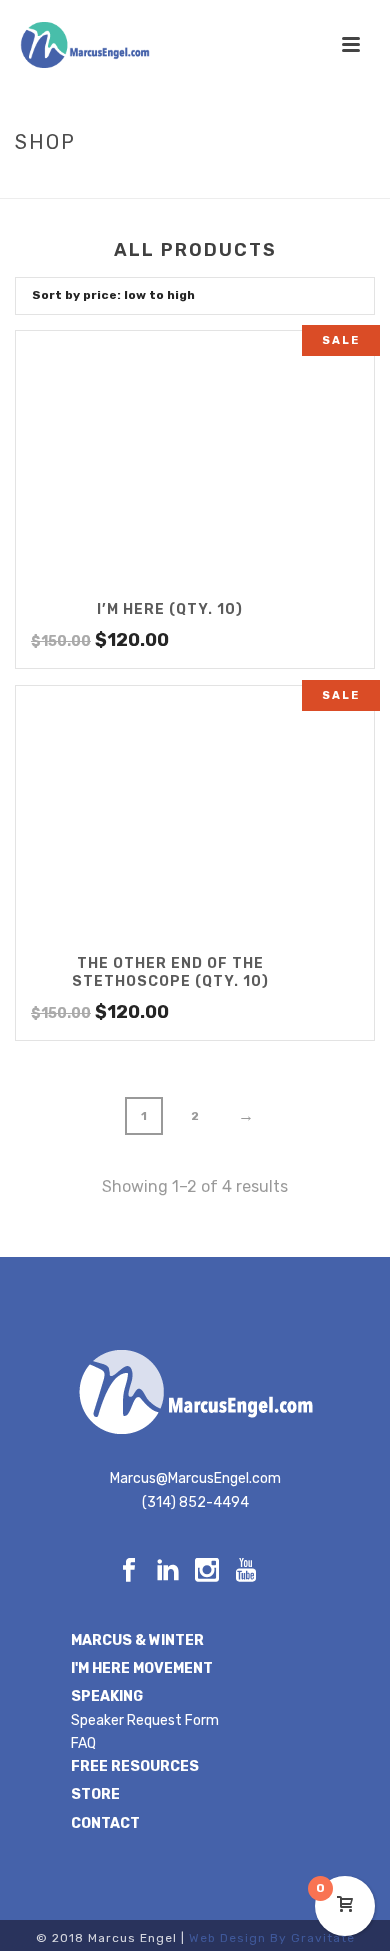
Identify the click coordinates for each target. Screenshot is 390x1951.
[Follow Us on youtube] (246, 1571)
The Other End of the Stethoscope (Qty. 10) (170, 972)
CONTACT (105, 1823)
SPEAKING (107, 1696)
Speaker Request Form (145, 1720)
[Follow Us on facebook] (129, 1571)
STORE (95, 1794)
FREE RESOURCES (135, 1766)
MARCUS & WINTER (137, 1640)
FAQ (83, 1743)
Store (197, 184)
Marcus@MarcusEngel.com (195, 1478)
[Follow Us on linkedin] (168, 1571)
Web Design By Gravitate (272, 1938)
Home (146, 184)
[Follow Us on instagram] (207, 1571)
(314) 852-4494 (195, 1502)
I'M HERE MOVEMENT (142, 1668)
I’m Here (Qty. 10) (170, 609)
